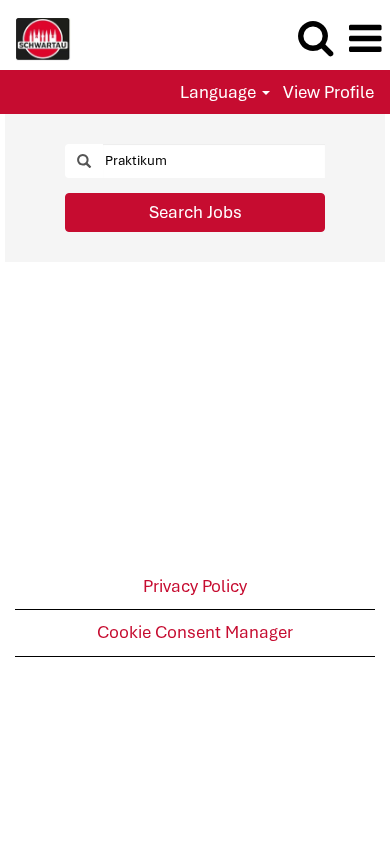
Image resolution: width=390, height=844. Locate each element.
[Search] (315, 39)
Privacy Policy (195, 586)
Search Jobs (195, 212)
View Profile (328, 92)
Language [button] (220, 92)
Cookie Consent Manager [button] (195, 632)
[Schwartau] (36, 37)
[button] (365, 40)
